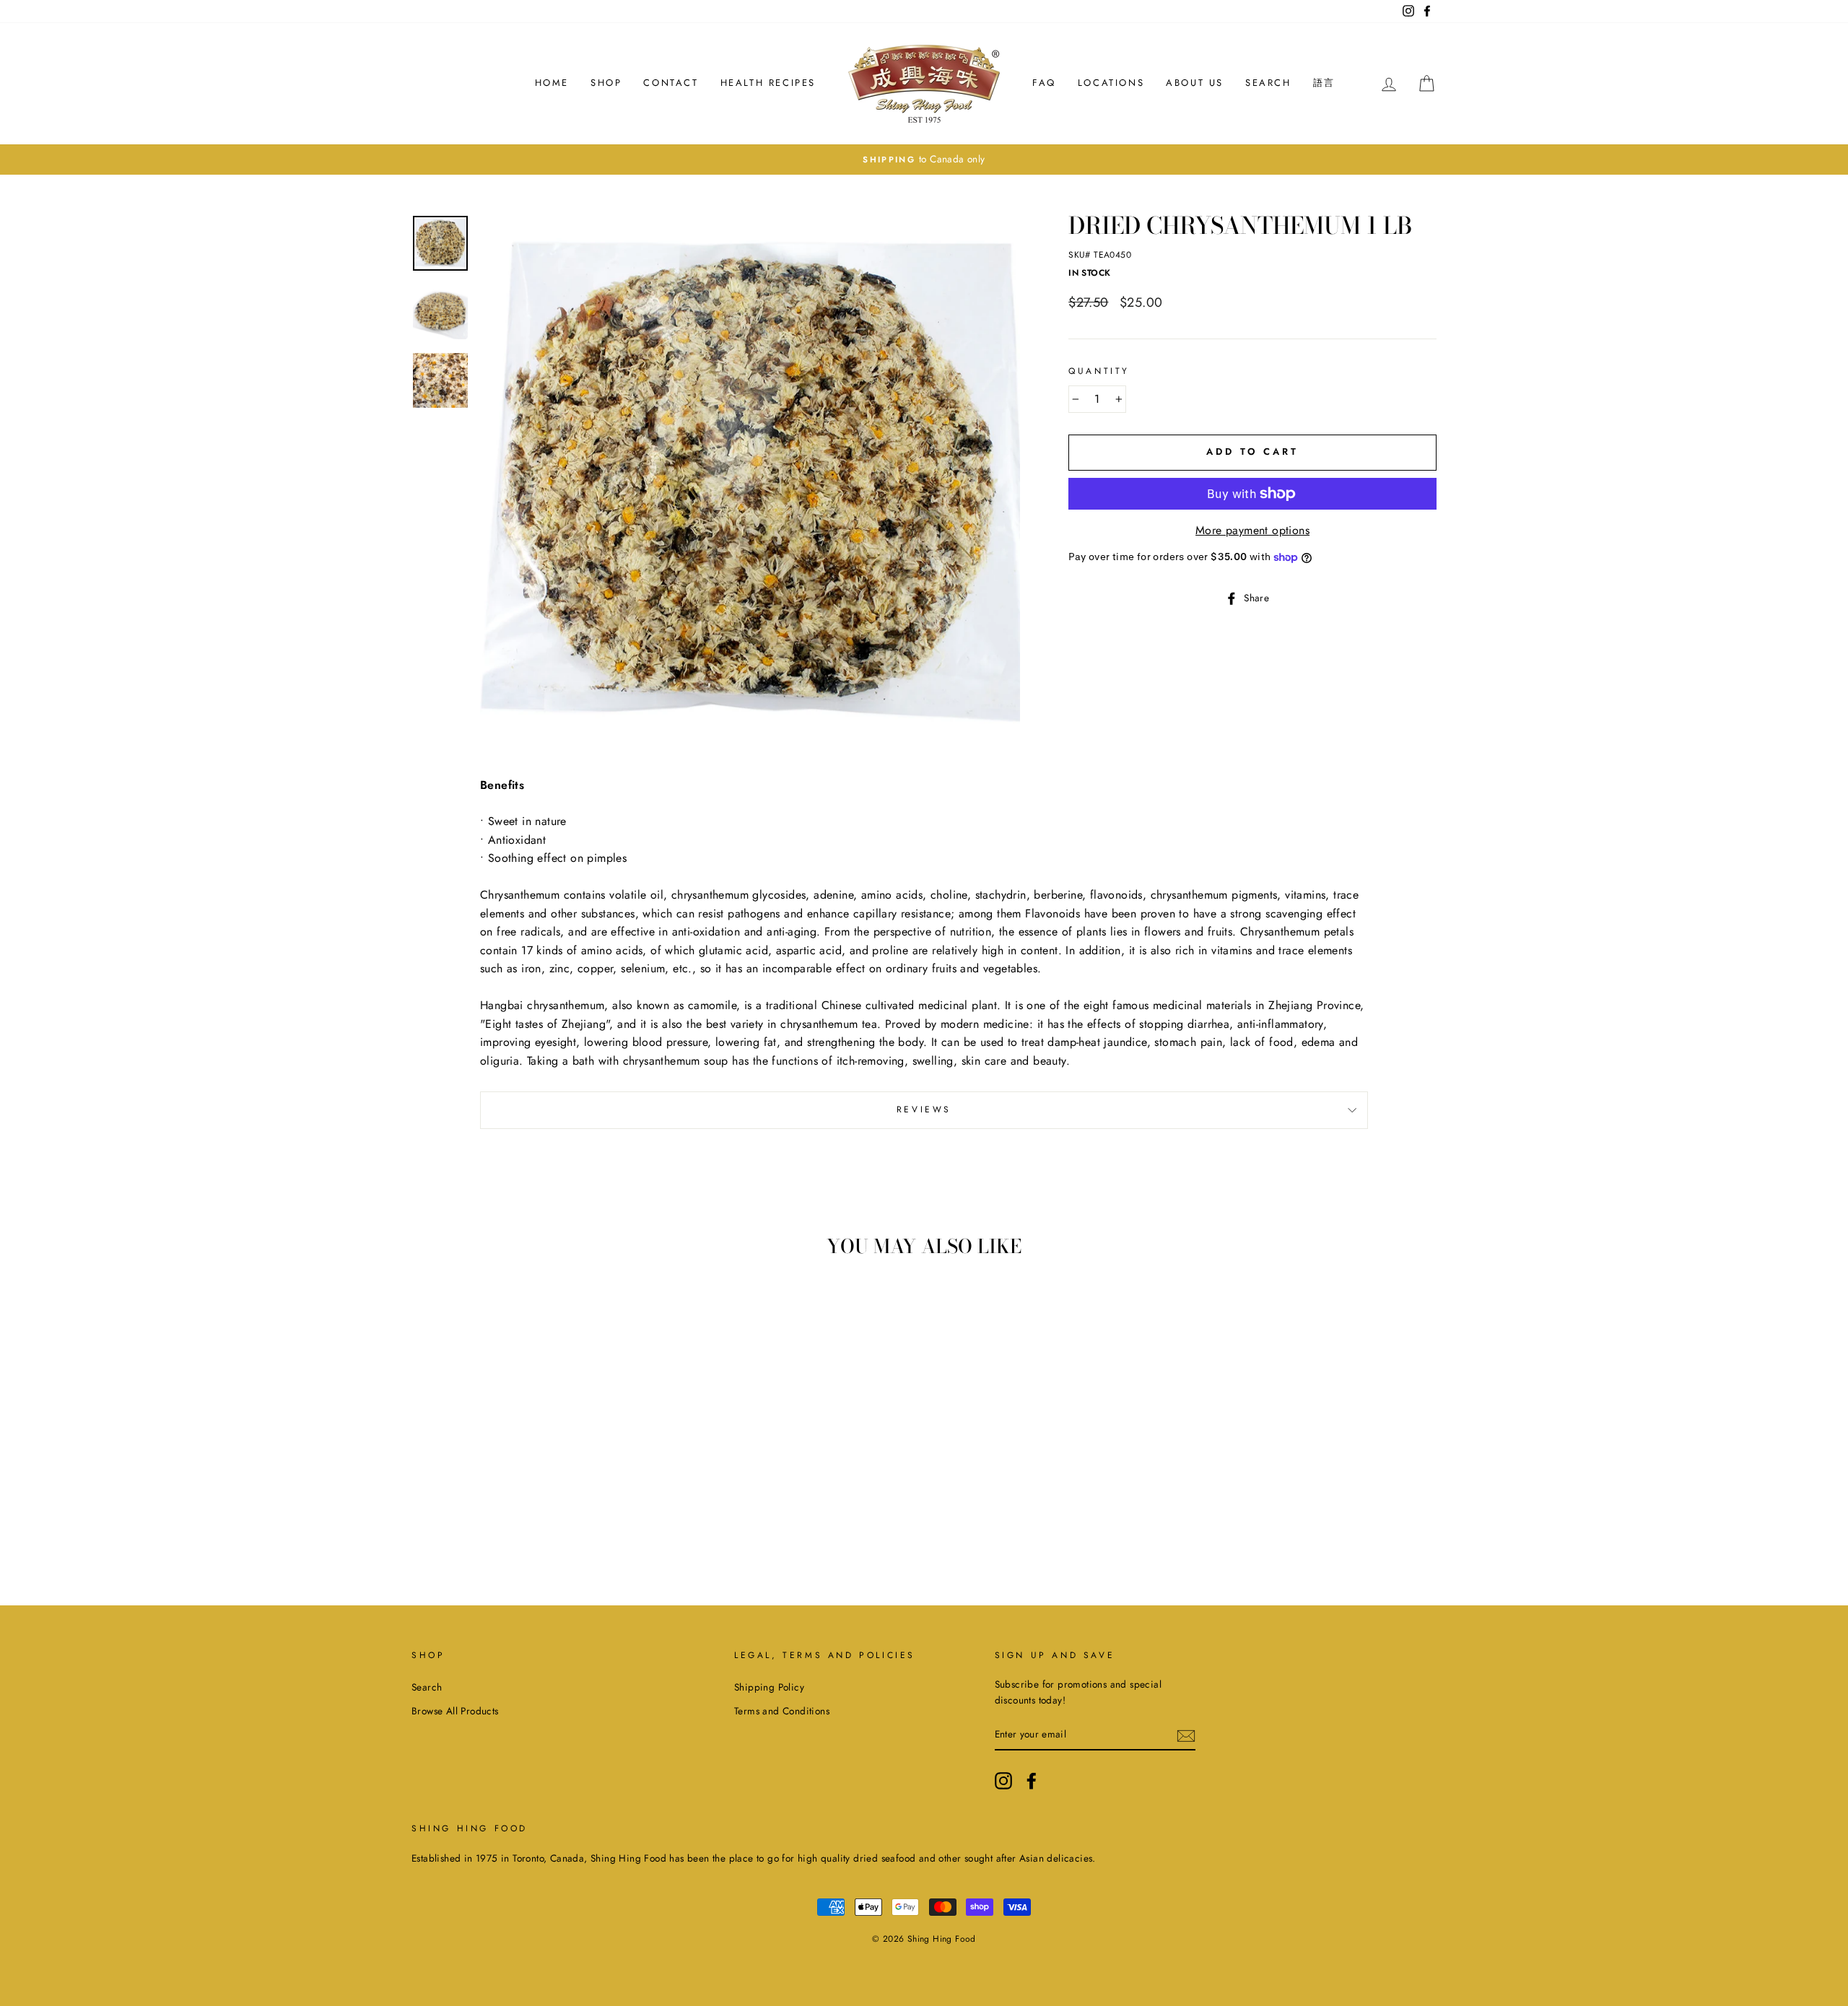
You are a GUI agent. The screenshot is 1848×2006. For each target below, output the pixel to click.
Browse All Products (455, 1711)
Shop (606, 83)
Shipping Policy (769, 1687)
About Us (1195, 83)
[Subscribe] (1186, 1735)
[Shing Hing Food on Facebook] (1032, 1781)
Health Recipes (768, 83)
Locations (1111, 83)
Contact (671, 83)
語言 (1324, 83)
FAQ (1044, 83)
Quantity (1099, 371)
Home (552, 83)
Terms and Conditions (782, 1711)
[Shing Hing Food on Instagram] (1003, 1781)
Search (1268, 83)
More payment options (1252, 530)
